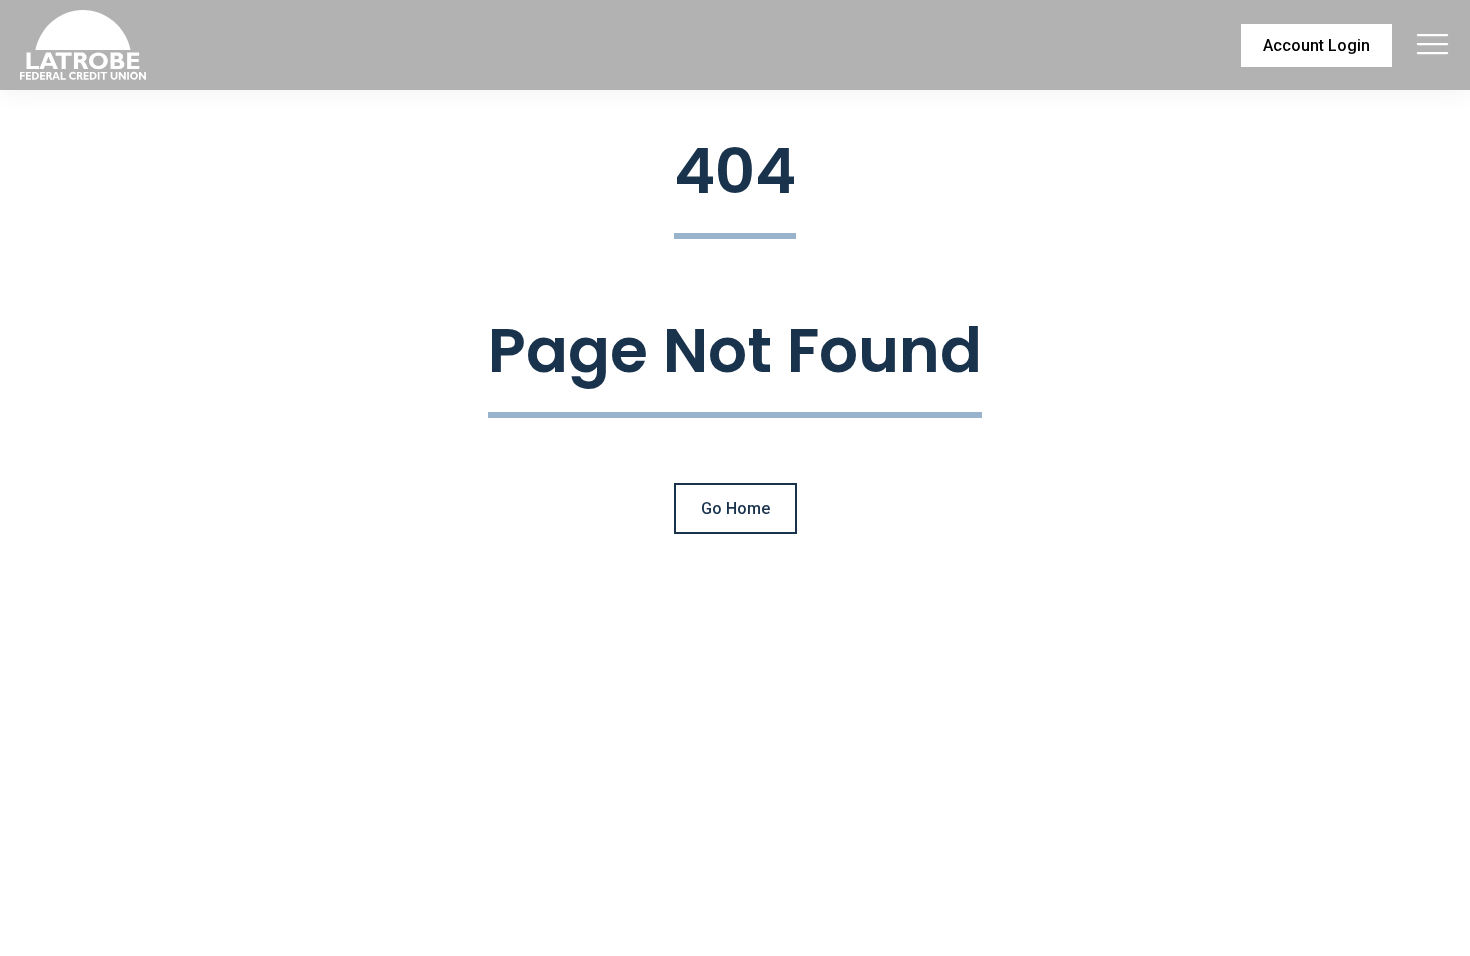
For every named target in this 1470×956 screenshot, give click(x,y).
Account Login (1316, 45)
